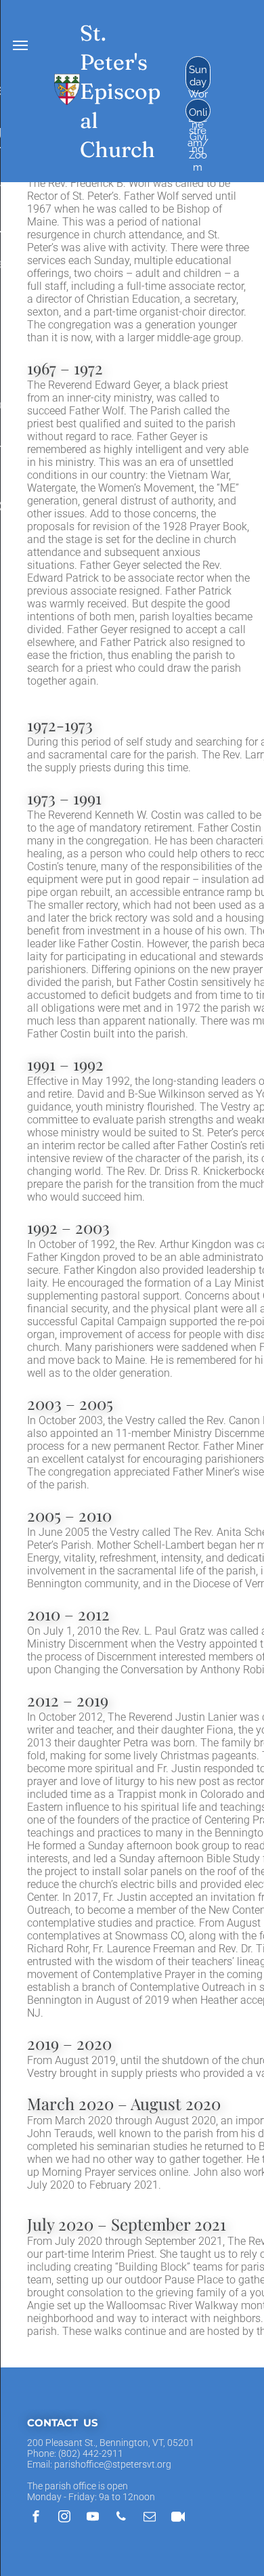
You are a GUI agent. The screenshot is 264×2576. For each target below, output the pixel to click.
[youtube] (93, 2518)
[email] (150, 2518)
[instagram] (64, 2518)
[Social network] (178, 2518)
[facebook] (36, 2518)
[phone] (121, 2518)
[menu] (20, 45)
